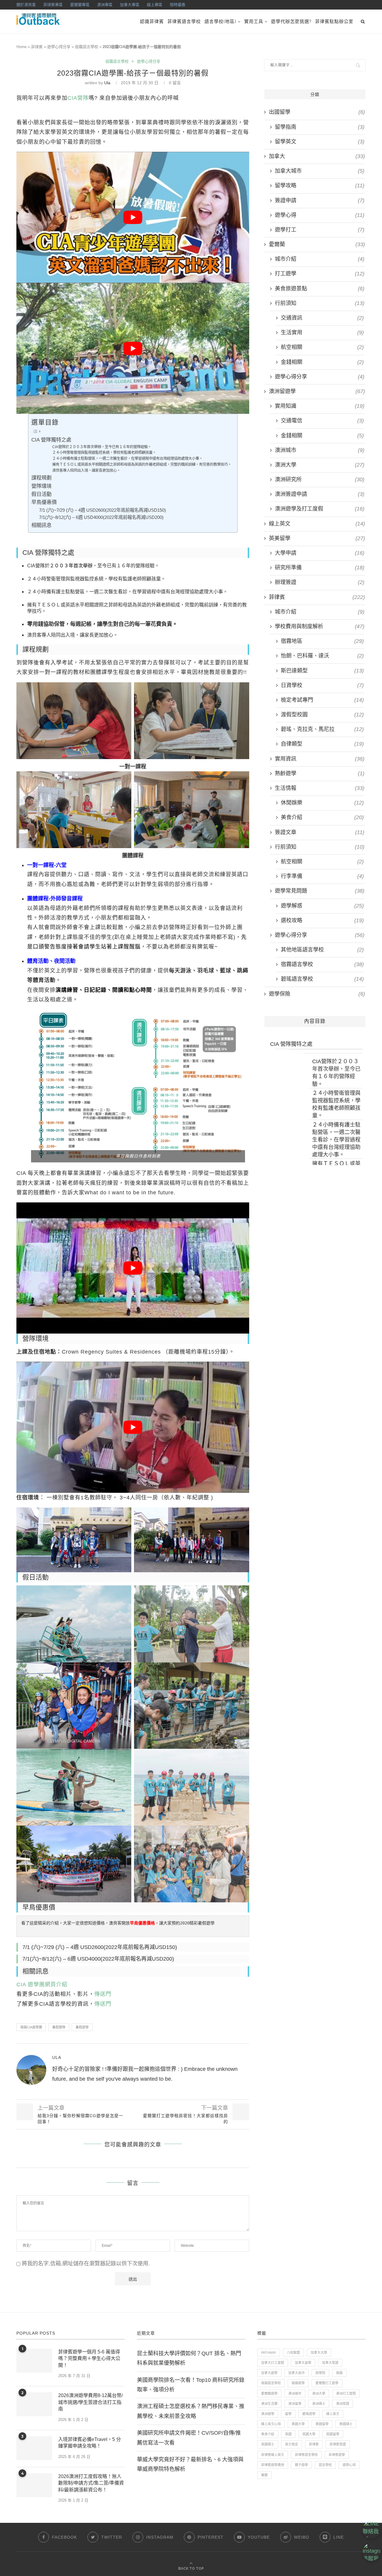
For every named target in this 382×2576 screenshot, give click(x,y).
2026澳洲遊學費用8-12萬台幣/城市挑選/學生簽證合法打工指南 (90, 2402)
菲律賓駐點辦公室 (334, 22)
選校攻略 (322, 920)
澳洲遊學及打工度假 (320, 509)
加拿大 (317, 156)
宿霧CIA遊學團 (31, 2027)
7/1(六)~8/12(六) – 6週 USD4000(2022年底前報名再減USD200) (101, 517)
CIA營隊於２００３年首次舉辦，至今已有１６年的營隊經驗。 (102, 447)
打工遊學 (320, 274)
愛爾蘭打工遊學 (327, 2383)
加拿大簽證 (330, 2363)
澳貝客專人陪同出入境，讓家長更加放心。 (86, 471)
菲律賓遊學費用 (273, 2465)
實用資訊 (320, 759)
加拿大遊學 (269, 2373)
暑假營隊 (59, 2027)
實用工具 (254, 22)
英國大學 (309, 2434)
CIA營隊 (78, 98)
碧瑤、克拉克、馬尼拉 (322, 729)
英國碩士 (268, 2444)
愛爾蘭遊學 (269, 2393)
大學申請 (320, 553)
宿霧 (339, 2373)
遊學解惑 (322, 906)
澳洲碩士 (319, 2404)
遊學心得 (320, 215)
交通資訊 (322, 318)
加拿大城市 (320, 171)
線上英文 (317, 524)
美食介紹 (322, 817)
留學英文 (320, 142)
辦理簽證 (320, 582)
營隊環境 (41, 486)
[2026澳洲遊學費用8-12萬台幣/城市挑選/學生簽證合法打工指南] (34, 2404)
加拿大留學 (303, 2363)
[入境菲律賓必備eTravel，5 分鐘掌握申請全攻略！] (34, 2448)
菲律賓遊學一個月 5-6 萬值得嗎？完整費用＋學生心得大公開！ (89, 2359)
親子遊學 (301, 2465)
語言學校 (325, 2465)
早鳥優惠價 (44, 502)
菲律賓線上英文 (273, 2455)
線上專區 (155, 5)
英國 (288, 2434)
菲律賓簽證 (338, 2444)
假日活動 (41, 494)
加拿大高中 (296, 2373)
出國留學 (317, 112)
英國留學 (333, 2434)
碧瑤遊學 (309, 2414)
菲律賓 (37, 47)
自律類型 (322, 744)
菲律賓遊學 (337, 2455)
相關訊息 (41, 525)
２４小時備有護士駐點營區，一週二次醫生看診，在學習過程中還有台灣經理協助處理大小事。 (127, 459)
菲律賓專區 (53, 5)
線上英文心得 (271, 2424)
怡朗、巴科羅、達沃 (322, 656)
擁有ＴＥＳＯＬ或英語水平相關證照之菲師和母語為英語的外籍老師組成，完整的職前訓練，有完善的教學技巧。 (142, 465)
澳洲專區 (105, 5)
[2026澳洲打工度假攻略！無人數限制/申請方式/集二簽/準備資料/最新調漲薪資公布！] (34, 2485)
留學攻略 (320, 186)
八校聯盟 (293, 2353)
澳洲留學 (295, 2404)
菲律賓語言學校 (184, 22)
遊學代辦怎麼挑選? (291, 22)
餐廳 (264, 2475)
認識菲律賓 (152, 22)
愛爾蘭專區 (80, 5)
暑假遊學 (82, 2027)
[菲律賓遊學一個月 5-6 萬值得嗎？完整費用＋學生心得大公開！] (34, 2361)
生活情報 (320, 788)
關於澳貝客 (26, 5)
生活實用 (322, 332)
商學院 (320, 2373)
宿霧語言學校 (87, 47)
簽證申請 (320, 200)
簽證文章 (320, 832)
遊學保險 (317, 994)
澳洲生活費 (269, 2404)
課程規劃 (41, 478)
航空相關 (322, 347)
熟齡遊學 (320, 773)
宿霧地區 (322, 641)
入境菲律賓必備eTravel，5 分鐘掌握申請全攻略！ (90, 2443)
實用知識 (320, 406)
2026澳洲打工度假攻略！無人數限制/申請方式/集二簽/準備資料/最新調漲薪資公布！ (91, 2483)
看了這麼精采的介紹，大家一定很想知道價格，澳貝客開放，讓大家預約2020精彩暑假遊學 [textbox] (118, 1923)
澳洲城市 (320, 450)
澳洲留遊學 (317, 391)
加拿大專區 (130, 5)
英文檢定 (292, 2444)
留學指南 (320, 127)
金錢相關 (322, 362)
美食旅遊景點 (320, 289)
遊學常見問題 (320, 891)
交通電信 (322, 421)
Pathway (269, 2353)
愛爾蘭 (317, 244)
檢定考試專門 (322, 700)
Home (21, 47)
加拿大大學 (319, 2353)
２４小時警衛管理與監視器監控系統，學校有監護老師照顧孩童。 (104, 453)
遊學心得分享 (59, 47)
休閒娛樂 (322, 803)
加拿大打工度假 (273, 2363)
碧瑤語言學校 (322, 979)
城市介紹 (320, 259)
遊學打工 (320, 230)
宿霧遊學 (298, 2383)
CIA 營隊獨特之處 (51, 440)
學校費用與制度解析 (320, 626)
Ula (107, 83)
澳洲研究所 (320, 479)
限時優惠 (178, 5)
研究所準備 (320, 568)
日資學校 (322, 685)
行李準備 (322, 876)
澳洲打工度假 (346, 2393)
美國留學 (322, 2424)
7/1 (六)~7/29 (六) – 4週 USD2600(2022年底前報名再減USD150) (103, 510)
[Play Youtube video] (133, 217)
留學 (288, 2414)
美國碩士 (346, 2424)
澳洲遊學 (268, 2414)
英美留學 (317, 538)
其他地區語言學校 (322, 950)
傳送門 (103, 1994)
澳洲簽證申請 (320, 494)
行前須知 (320, 303)
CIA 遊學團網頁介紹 (42, 1985)
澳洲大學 (320, 465)
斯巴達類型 (322, 671)
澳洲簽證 (343, 2404)
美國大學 (298, 2424)
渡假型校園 (322, 715)
